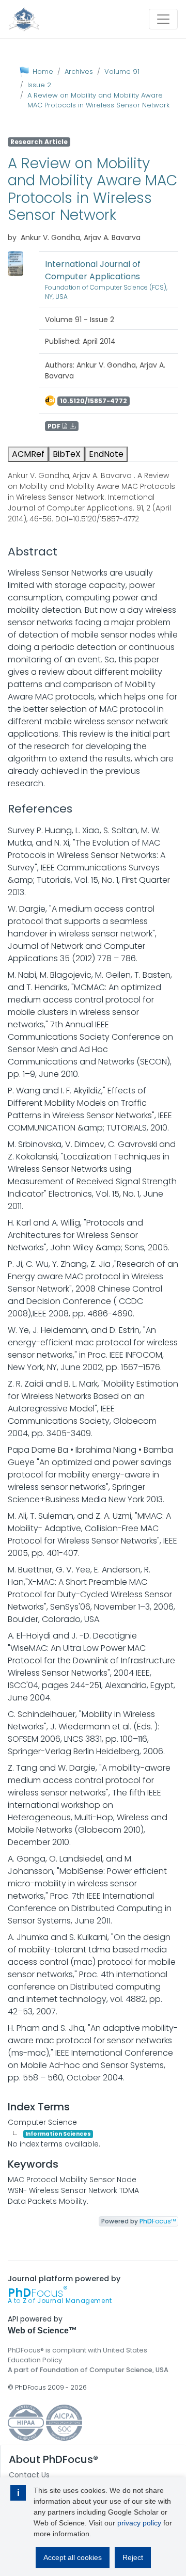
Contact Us (29, 2475)
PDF (55, 426)
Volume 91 (122, 71)
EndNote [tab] (106, 454)
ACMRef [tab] (28, 454)
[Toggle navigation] (163, 19)
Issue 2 (39, 85)
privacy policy (139, 2523)
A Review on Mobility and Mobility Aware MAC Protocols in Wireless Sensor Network (98, 100)
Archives (79, 71)
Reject (133, 2557)
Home (43, 71)
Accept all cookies (73, 2557)
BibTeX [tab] (67, 454)
